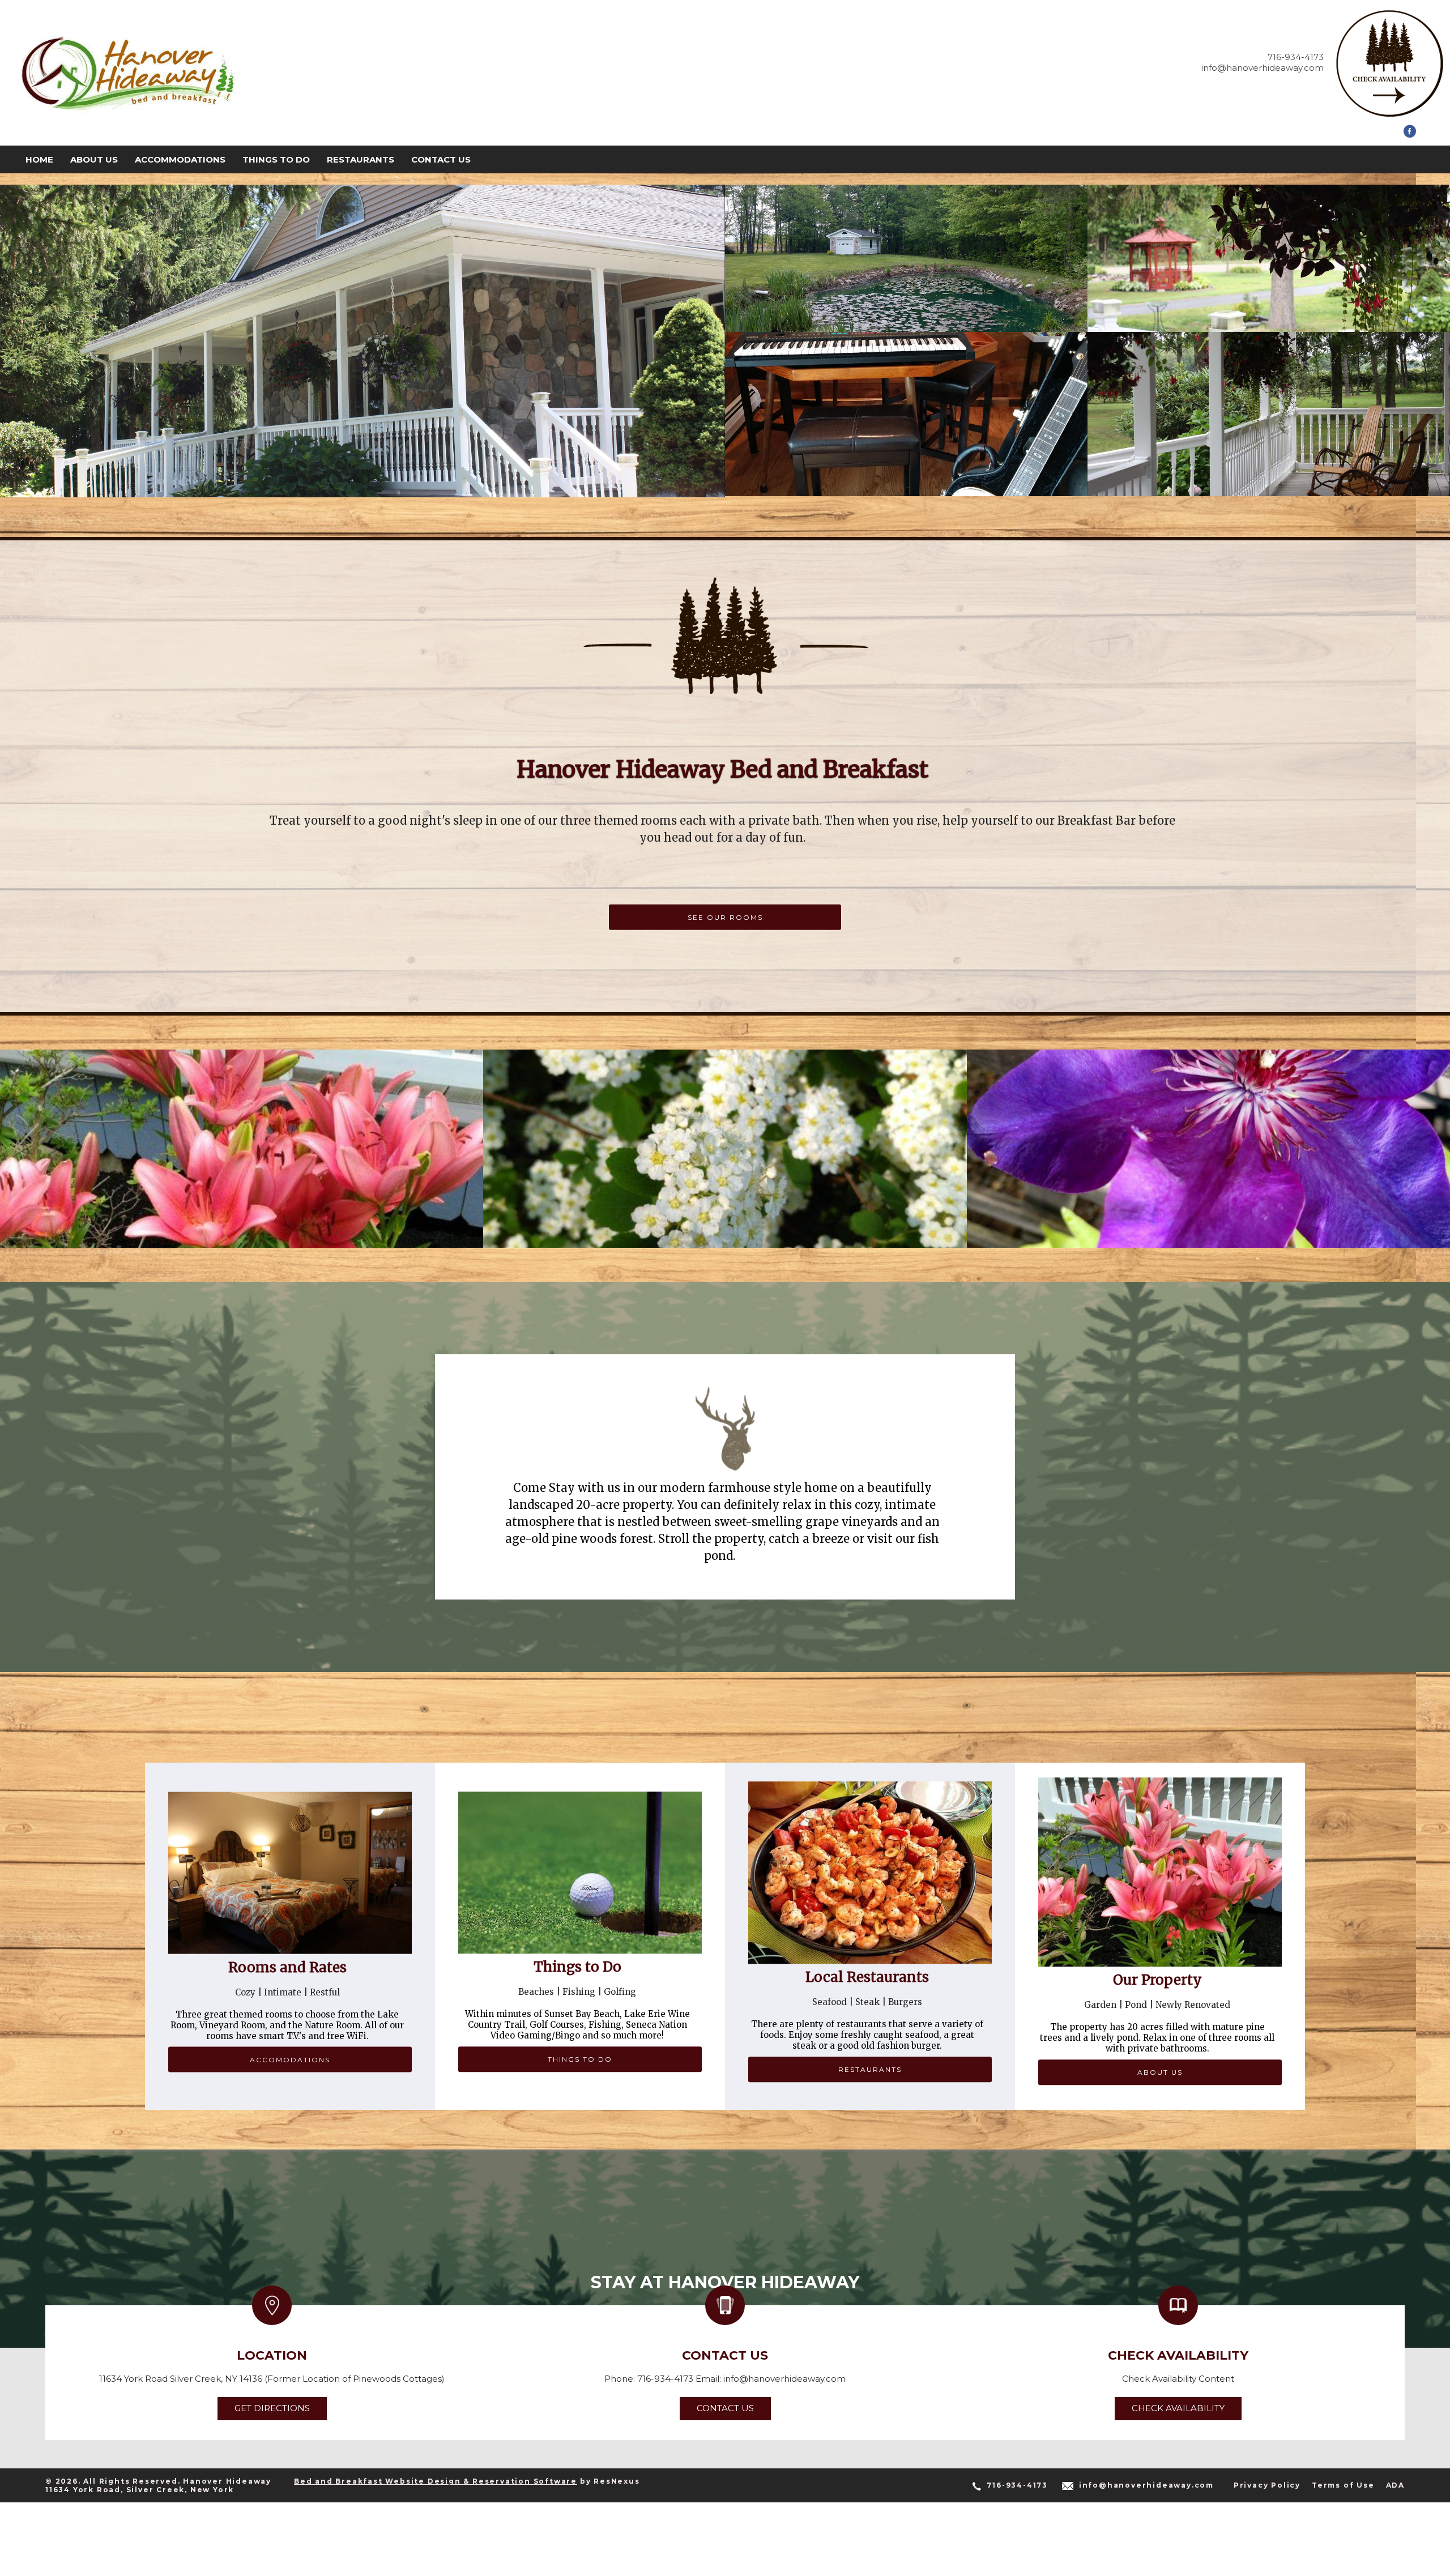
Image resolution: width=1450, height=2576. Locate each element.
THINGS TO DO (580, 2059)
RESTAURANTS (870, 2069)
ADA (1395, 2485)
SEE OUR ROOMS (725, 917)
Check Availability (1178, 2408)
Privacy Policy (1267, 2485)
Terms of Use (1343, 2485)
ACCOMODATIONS (290, 2060)
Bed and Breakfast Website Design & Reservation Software (436, 2481)
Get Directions (272, 2408)
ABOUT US (1160, 2073)
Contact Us (725, 2408)
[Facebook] (1410, 135)
